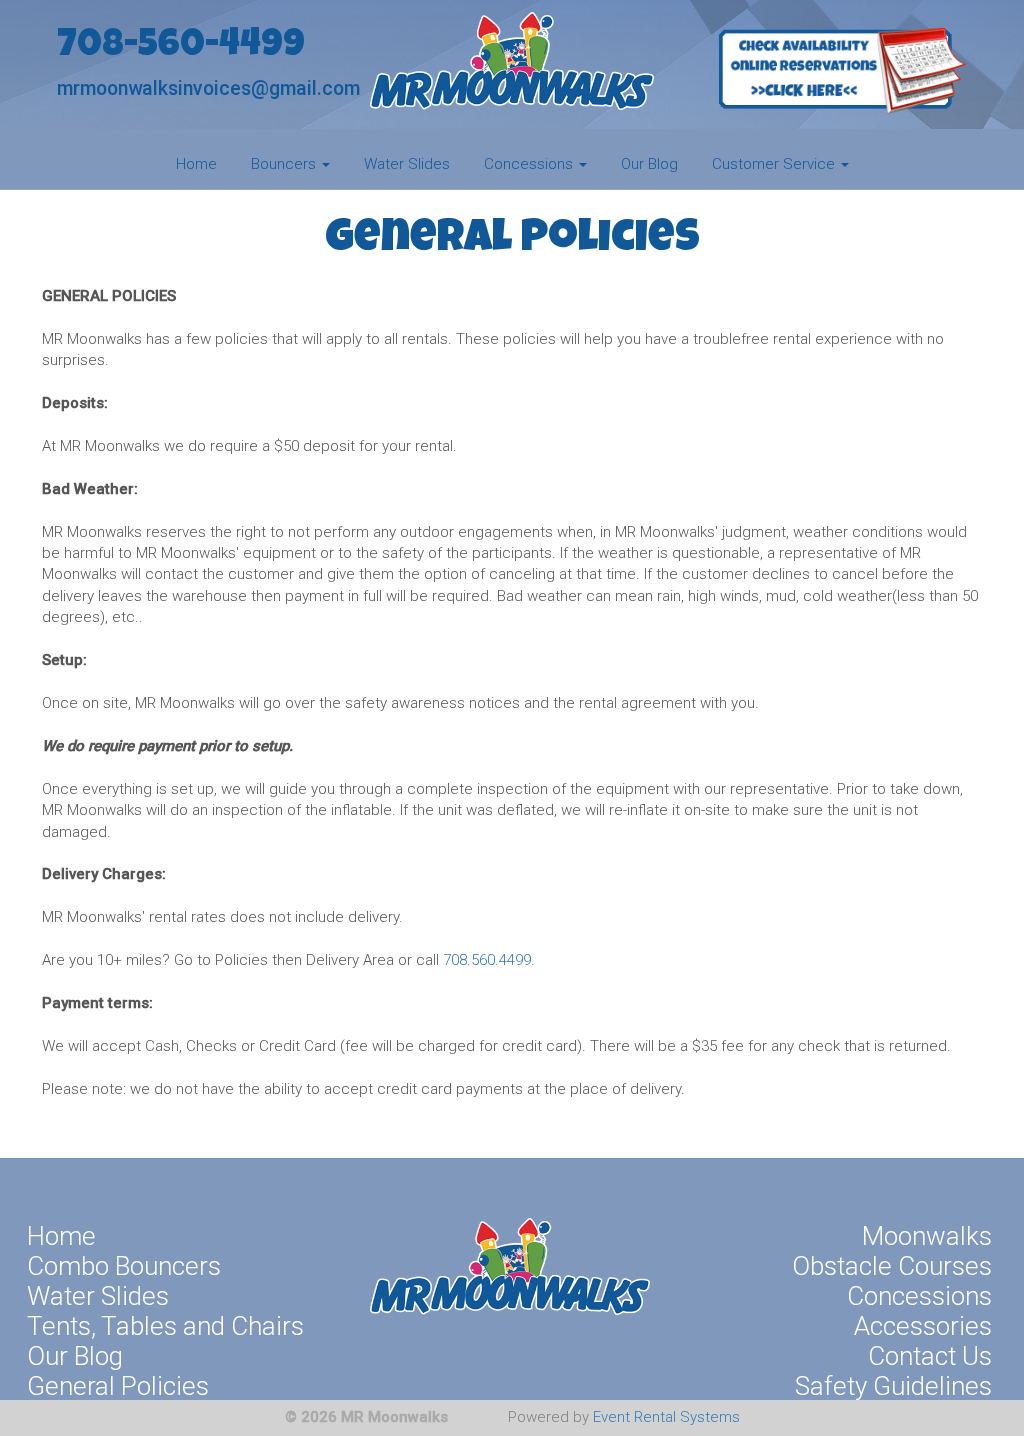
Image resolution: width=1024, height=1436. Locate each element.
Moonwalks (927, 1236)
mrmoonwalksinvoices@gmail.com (208, 88)
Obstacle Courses (892, 1266)
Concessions (919, 1296)
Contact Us (930, 1356)
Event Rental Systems (666, 1417)
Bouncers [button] (285, 164)
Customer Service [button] (775, 164)
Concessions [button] (530, 164)
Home (196, 164)
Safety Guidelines (893, 1386)
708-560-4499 (181, 47)
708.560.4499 (487, 960)
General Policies (118, 1386)
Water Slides (407, 164)
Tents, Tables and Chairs (165, 1326)
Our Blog (649, 164)
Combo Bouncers (124, 1266)
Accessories (923, 1326)
